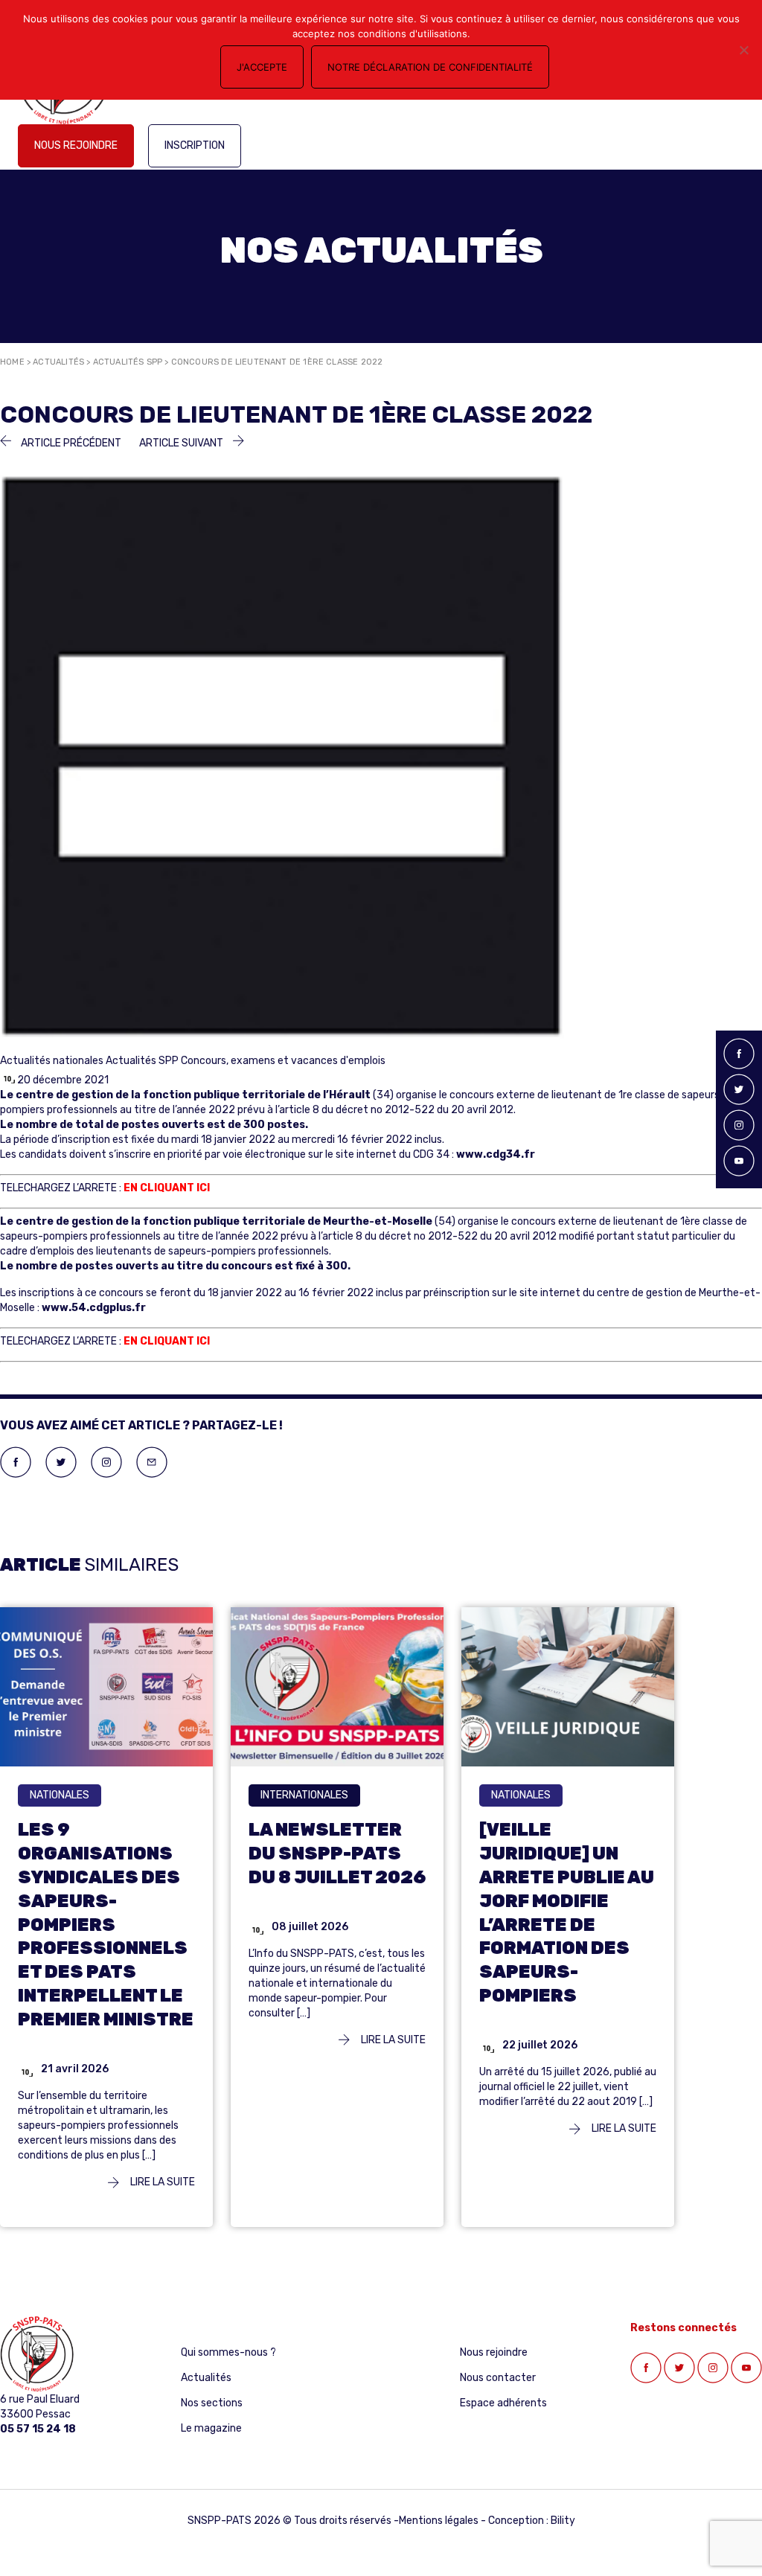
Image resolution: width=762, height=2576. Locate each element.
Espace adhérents (503, 2403)
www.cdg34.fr (496, 1154)
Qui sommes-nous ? (228, 2352)
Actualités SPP (128, 362)
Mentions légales (439, 2521)
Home (12, 362)
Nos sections (212, 2403)
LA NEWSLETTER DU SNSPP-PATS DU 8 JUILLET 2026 (337, 1853)
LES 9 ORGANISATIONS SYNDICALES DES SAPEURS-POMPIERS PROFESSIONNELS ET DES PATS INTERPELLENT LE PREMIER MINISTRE (106, 1925)
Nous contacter (498, 2378)
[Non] (743, 50)
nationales (60, 1795)
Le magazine (211, 2428)
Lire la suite (161, 2182)
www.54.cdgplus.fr (94, 1308)
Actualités (58, 362)
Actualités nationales (52, 1061)
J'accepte (262, 67)
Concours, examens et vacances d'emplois (283, 1061)
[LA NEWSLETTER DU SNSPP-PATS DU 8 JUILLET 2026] (337, 1686)
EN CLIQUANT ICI (167, 1188)
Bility (563, 2521)
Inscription (195, 145)
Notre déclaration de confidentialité (430, 67)
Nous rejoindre (76, 145)
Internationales (304, 1795)
